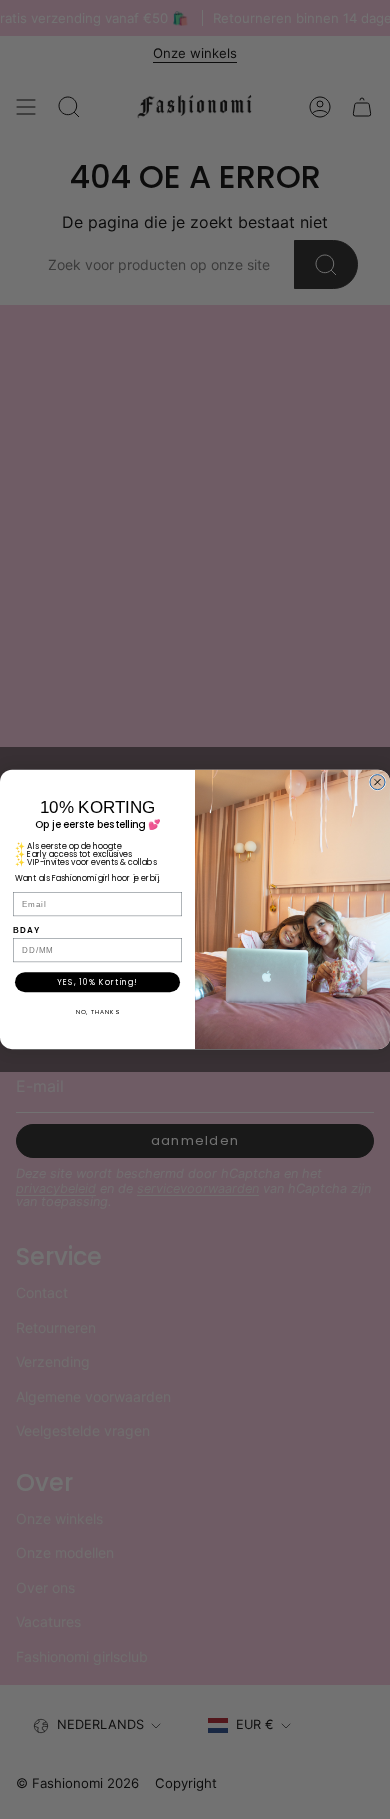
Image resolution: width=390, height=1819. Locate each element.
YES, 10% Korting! (97, 982)
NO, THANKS (98, 1012)
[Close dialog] (377, 782)
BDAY (26, 930)
